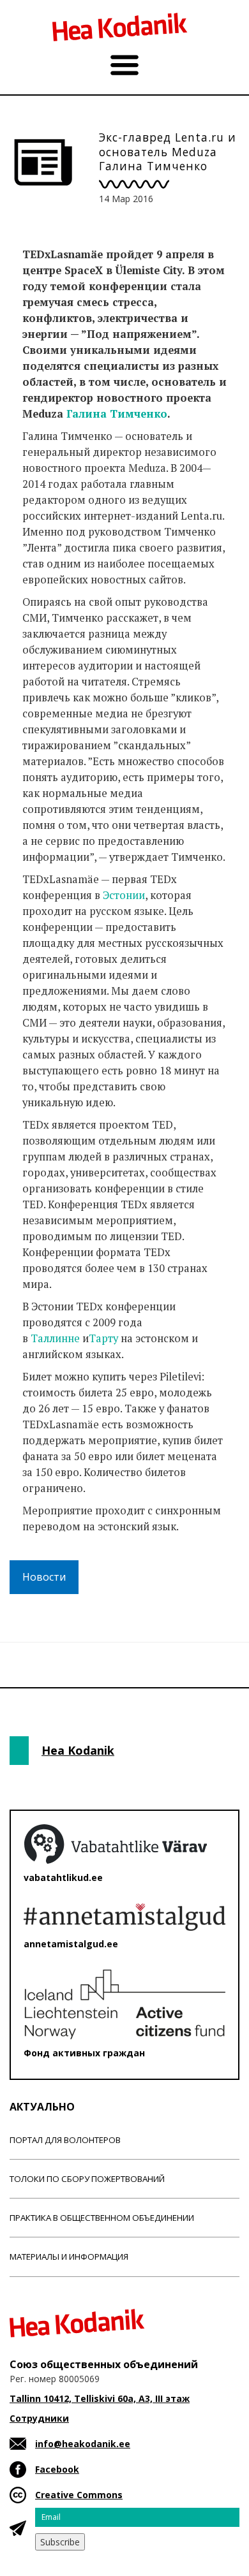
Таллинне (55, 1338)
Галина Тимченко (117, 414)
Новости (44, 1577)
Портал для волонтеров (65, 2140)
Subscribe (60, 2542)
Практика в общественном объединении (102, 2218)
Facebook (57, 2469)
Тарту (103, 1338)
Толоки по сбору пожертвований (87, 2179)
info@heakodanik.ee (83, 2444)
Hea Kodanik (78, 1750)
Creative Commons (79, 2495)
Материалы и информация (69, 2257)
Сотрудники (39, 2418)
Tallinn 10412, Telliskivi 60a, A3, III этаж (100, 2398)
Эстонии (124, 895)
